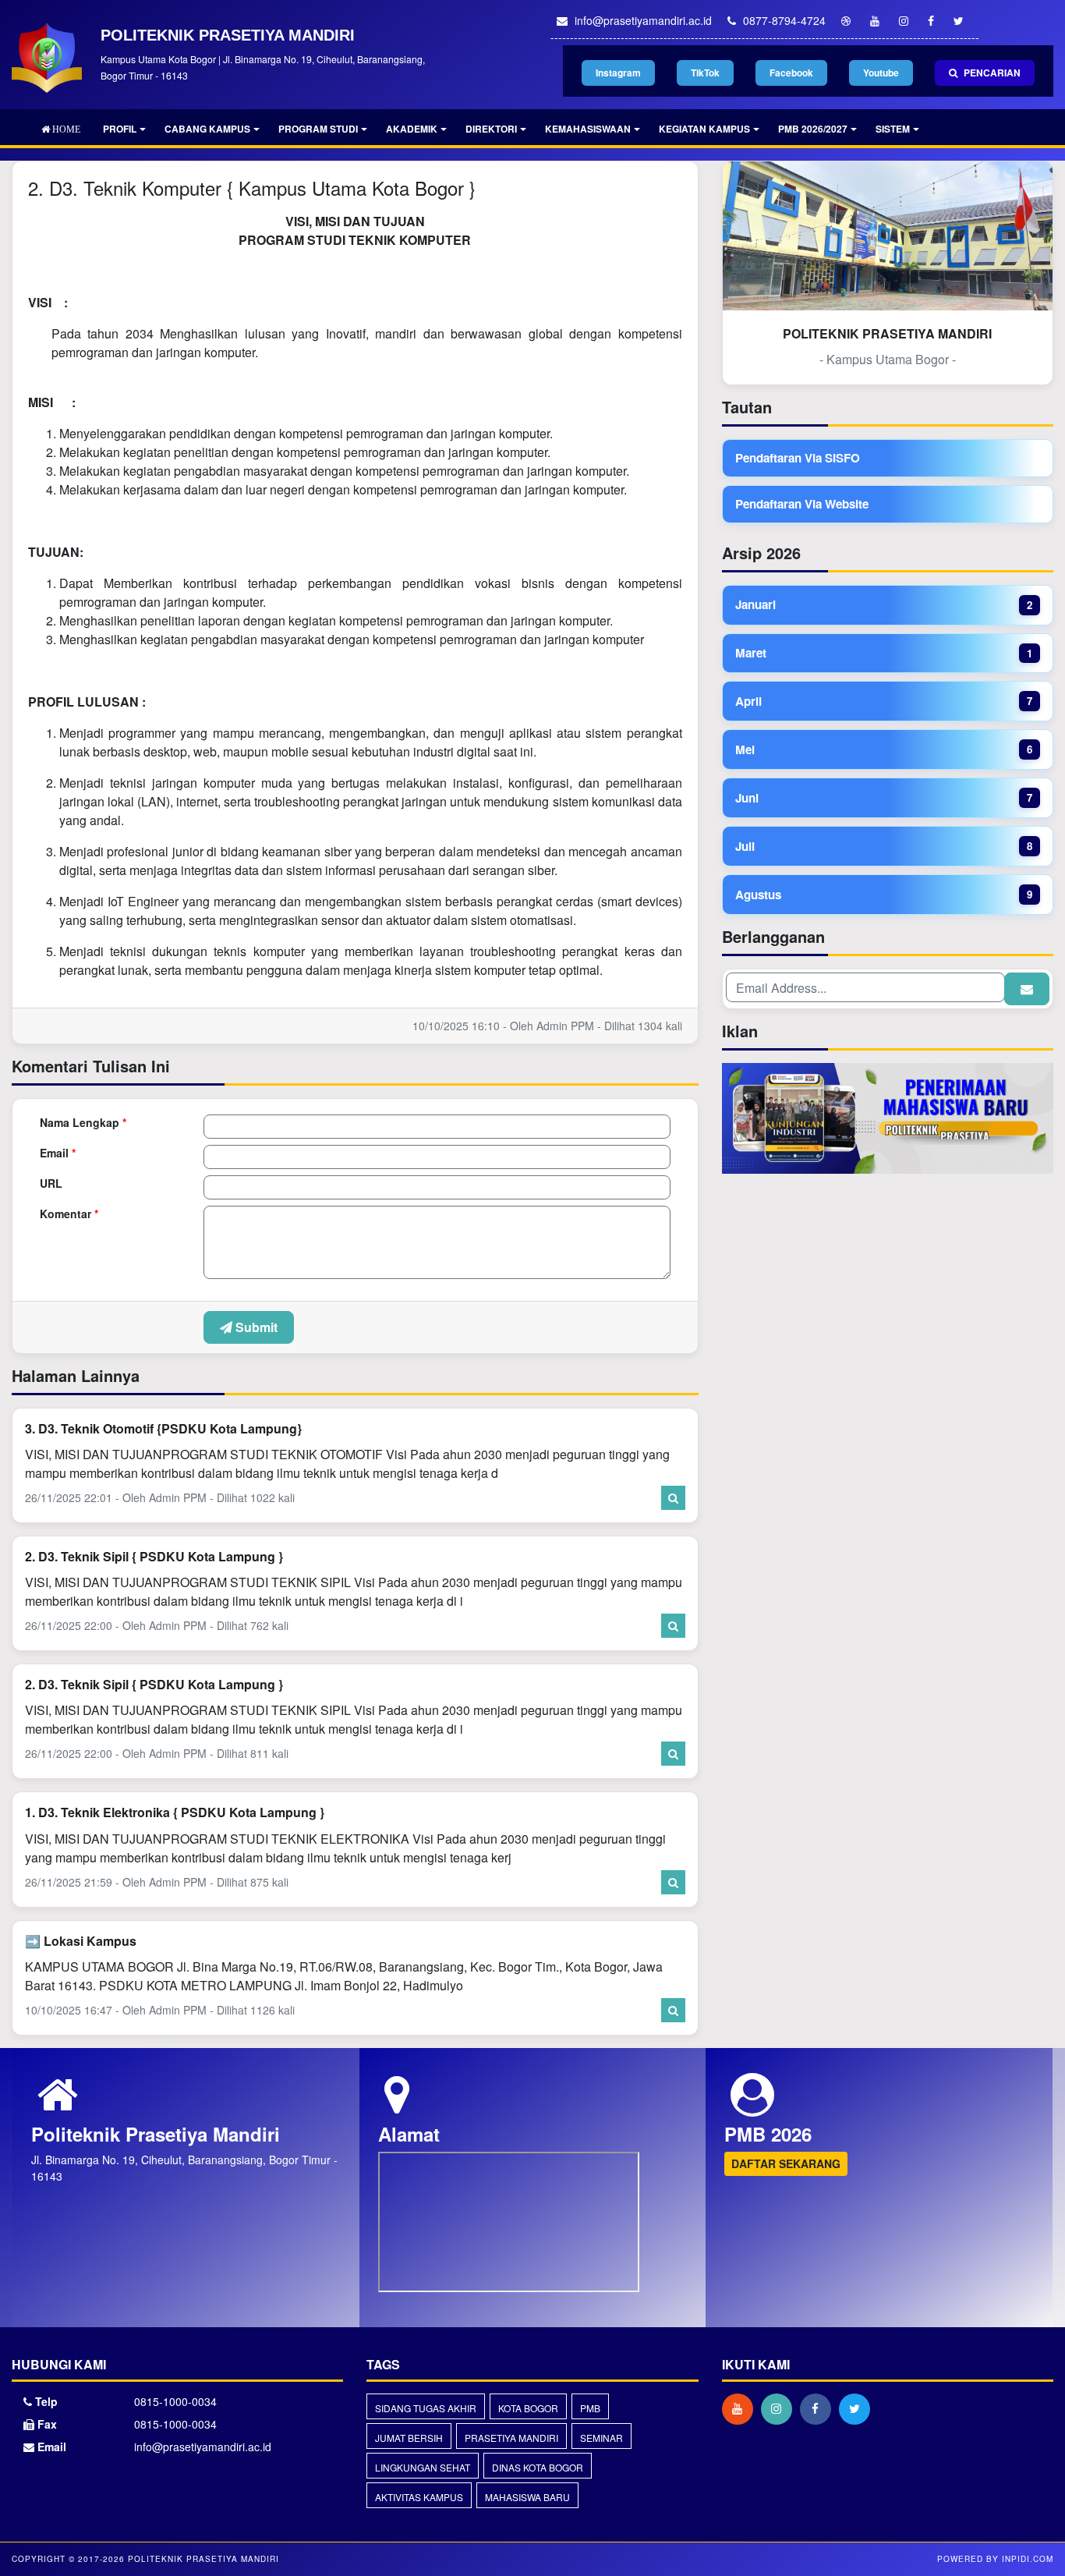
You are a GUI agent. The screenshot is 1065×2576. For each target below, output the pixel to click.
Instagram (618, 73)
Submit (255, 1327)
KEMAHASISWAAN (588, 129)
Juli (884, 846)
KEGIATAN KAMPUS (704, 129)
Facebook (791, 73)
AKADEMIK (412, 129)
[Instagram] (780, 2408)
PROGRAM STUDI (318, 129)
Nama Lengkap (83, 1122)
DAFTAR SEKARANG (786, 2163)
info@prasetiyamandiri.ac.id (642, 20)
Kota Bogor (528, 2408)
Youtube (881, 73)
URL (51, 1183)
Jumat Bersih (409, 2438)
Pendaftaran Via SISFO (798, 458)
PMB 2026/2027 (813, 129)
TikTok (705, 73)
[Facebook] (819, 2408)
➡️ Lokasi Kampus (81, 1941)
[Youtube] (741, 2408)
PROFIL (120, 129)
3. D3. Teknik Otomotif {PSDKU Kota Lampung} (163, 1428)
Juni (884, 798)
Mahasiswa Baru (527, 2497)
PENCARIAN (991, 73)
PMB (590, 2408)
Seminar (601, 2438)
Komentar (69, 1214)
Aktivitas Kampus (419, 2497)
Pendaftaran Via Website (802, 504)
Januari (884, 604)
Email (58, 1153)
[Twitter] (858, 2408)
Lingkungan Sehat (423, 2467)
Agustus (884, 895)
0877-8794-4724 (783, 20)
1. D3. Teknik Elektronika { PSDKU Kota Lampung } (175, 1812)
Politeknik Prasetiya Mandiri (202, 2559)
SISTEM (893, 129)
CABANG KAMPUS (207, 129)
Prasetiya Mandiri (511, 2438)
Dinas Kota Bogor (538, 2467)
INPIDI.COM (1028, 2559)
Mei (884, 749)
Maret (884, 653)
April (884, 701)
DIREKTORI (491, 129)
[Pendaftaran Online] (888, 1120)
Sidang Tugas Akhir (426, 2408)
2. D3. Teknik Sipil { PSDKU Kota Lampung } (154, 1556)
